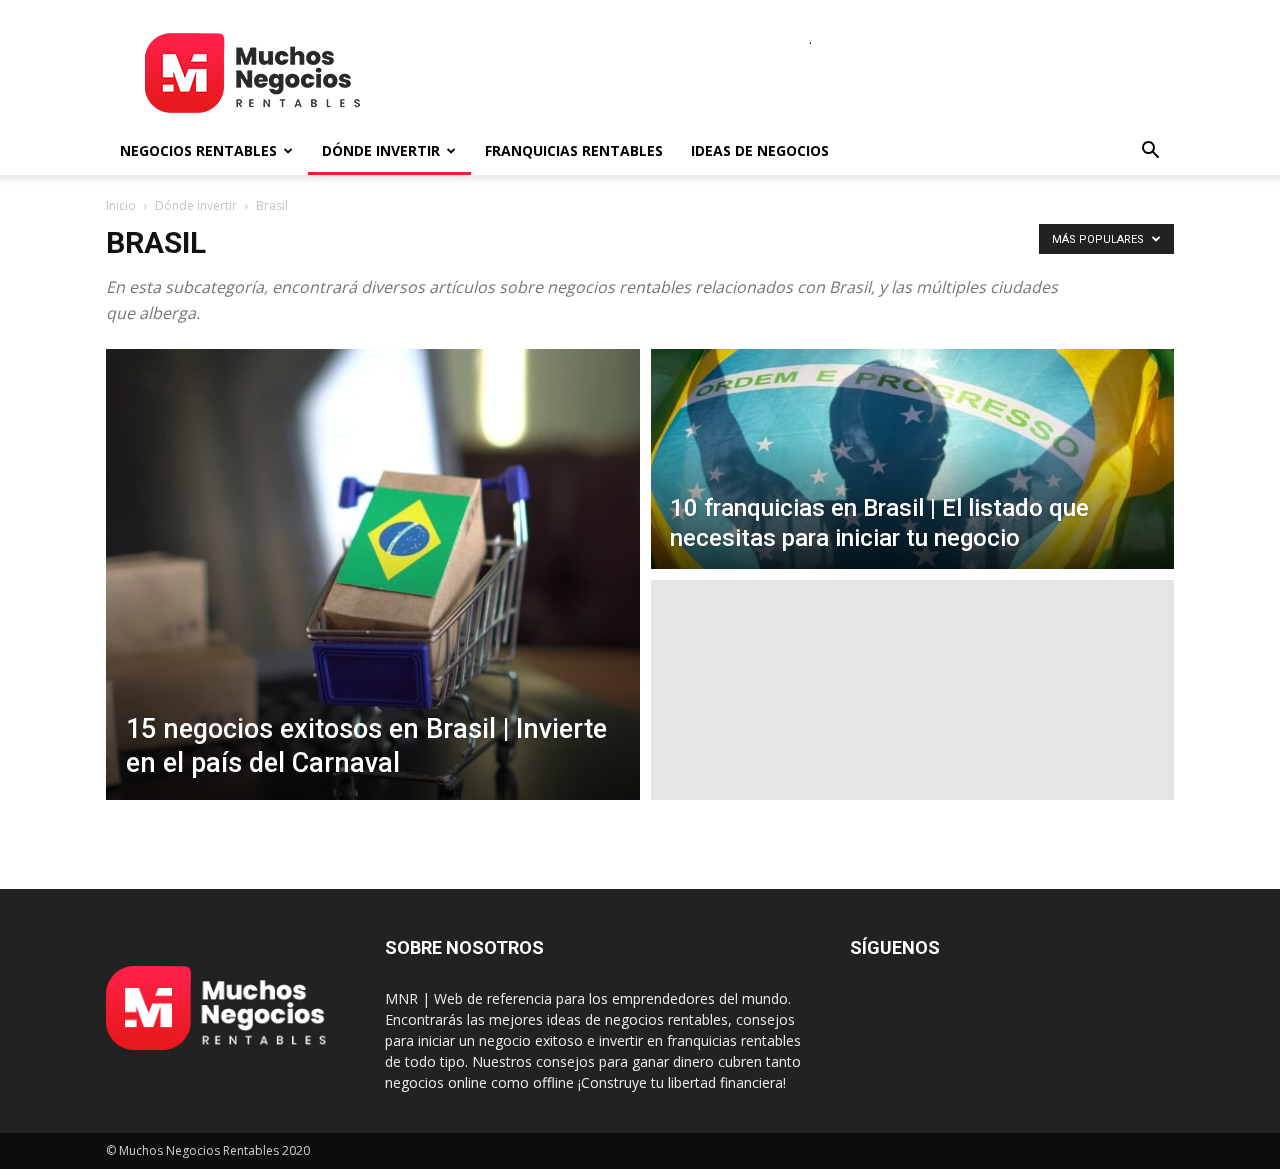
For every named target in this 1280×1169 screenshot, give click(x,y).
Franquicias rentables (574, 150)
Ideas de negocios (760, 150)
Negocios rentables (198, 150)
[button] (1150, 152)
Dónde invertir (381, 150)
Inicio (121, 205)
